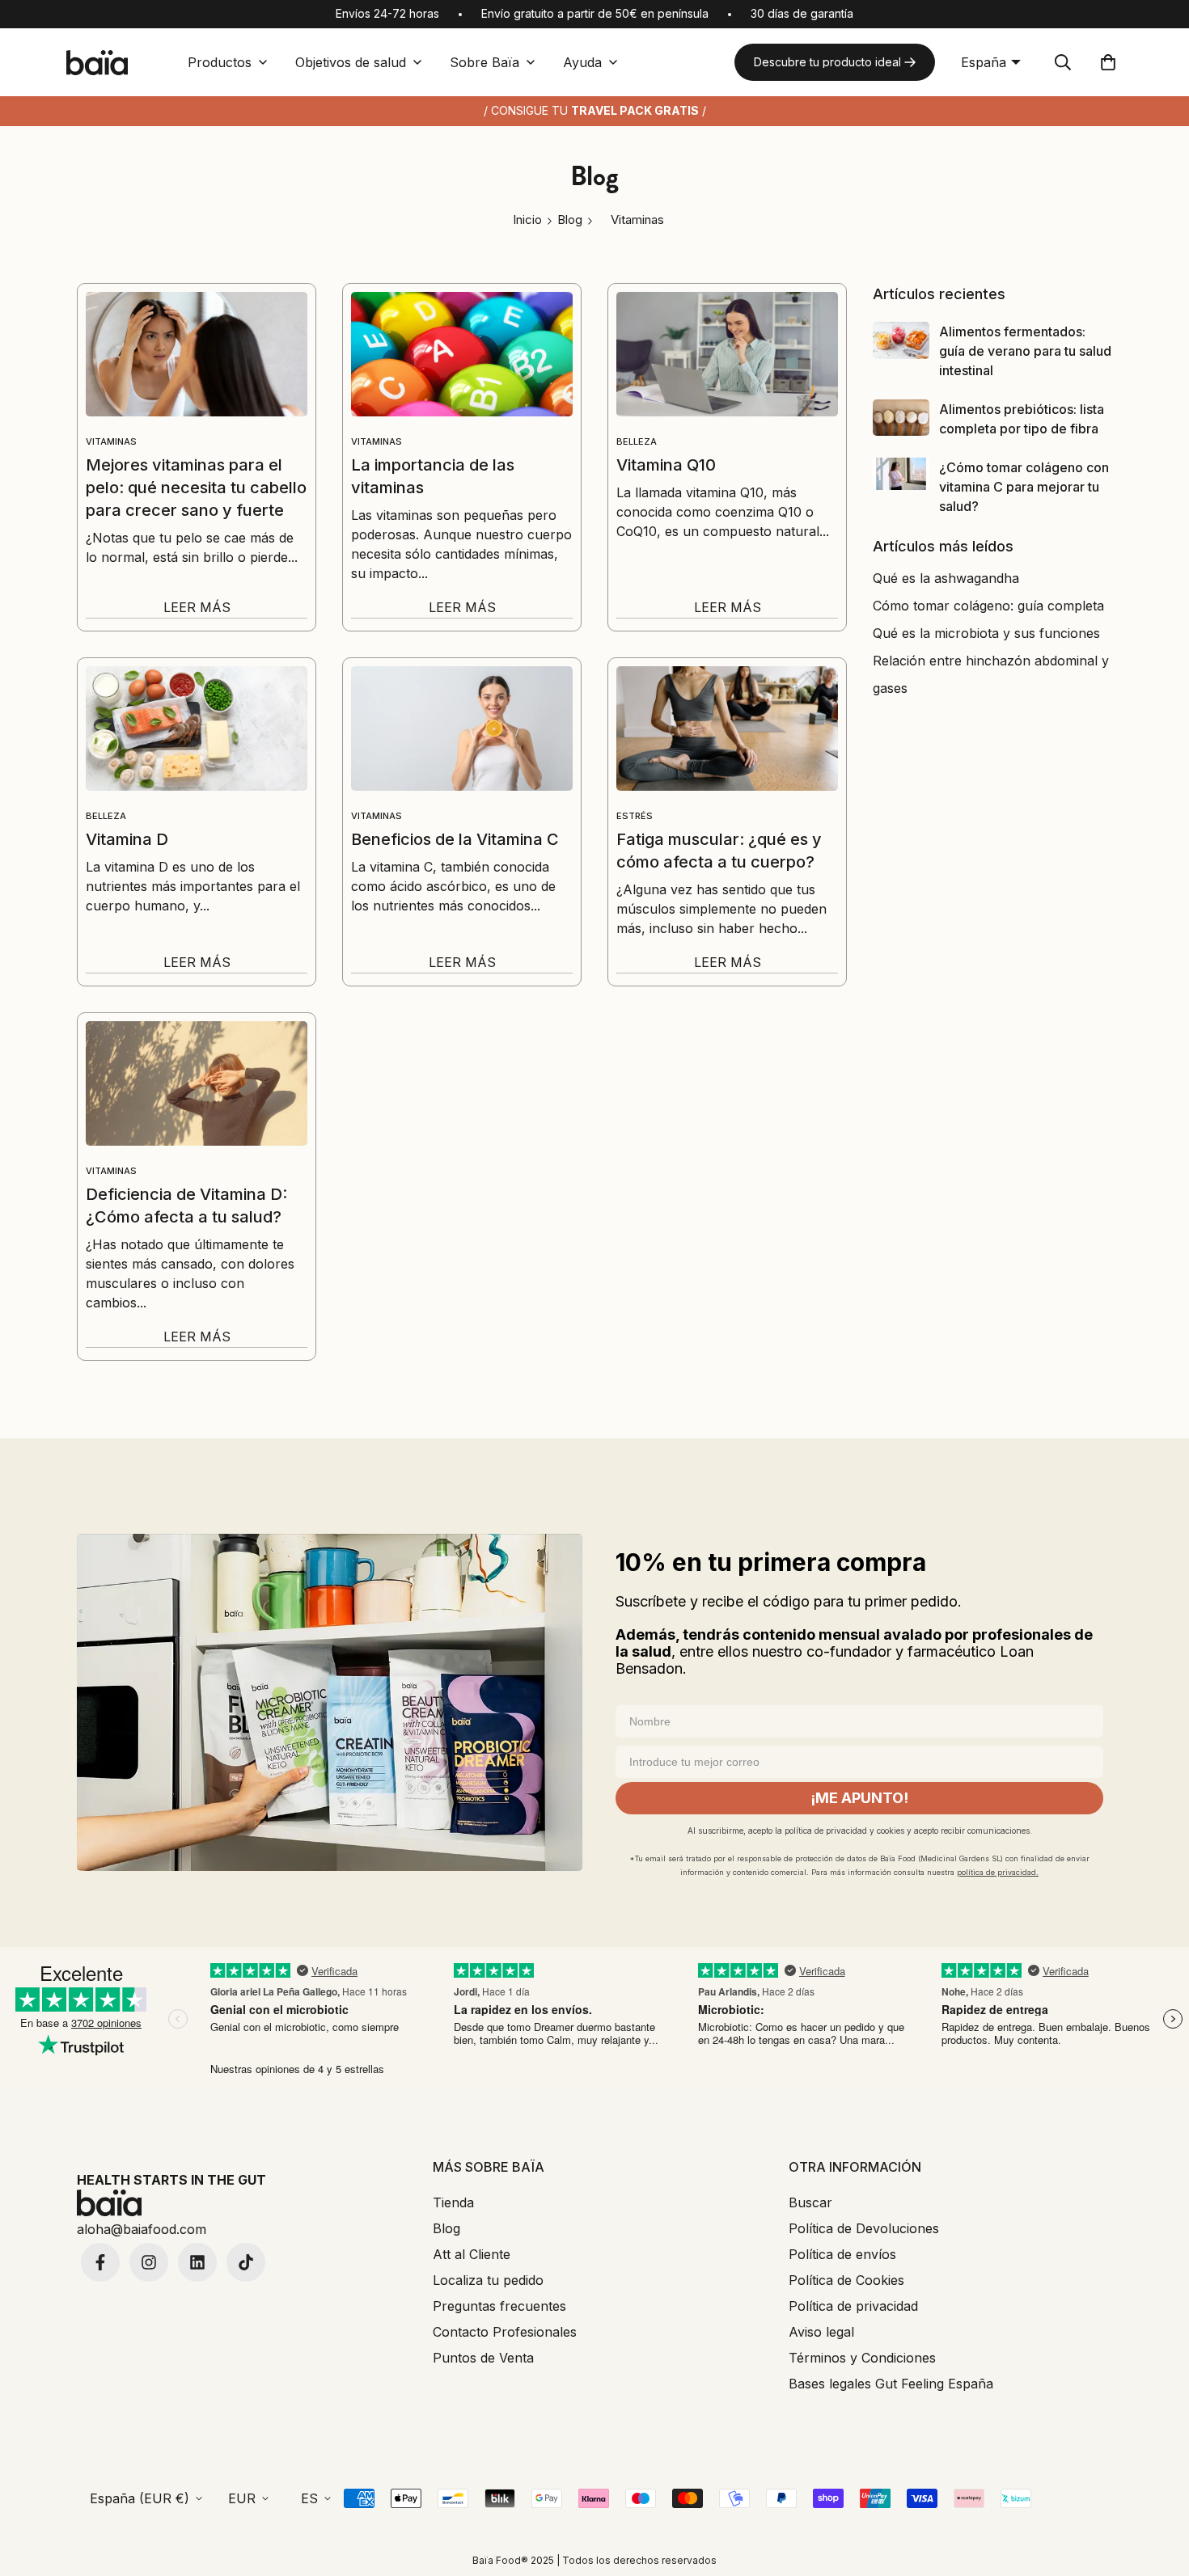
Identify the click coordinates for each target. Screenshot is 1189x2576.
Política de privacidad (853, 2306)
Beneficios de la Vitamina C (455, 839)
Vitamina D (127, 839)
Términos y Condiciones (862, 2358)
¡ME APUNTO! (859, 1798)
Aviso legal (821, 2332)
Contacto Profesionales (505, 2332)
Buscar (810, 2202)
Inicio (527, 220)
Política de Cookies (846, 2280)
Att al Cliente (472, 2254)
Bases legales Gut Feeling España (891, 2384)
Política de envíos (842, 2254)
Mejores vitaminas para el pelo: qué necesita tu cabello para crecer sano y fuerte (196, 488)
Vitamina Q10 (666, 465)
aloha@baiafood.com (142, 2229)
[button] (1108, 62)
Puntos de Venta (483, 2358)
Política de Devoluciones (864, 2228)
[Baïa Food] (97, 63)
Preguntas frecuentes (499, 2306)
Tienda (453, 2202)
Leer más (197, 607)
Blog (446, 2228)
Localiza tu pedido (488, 2280)
